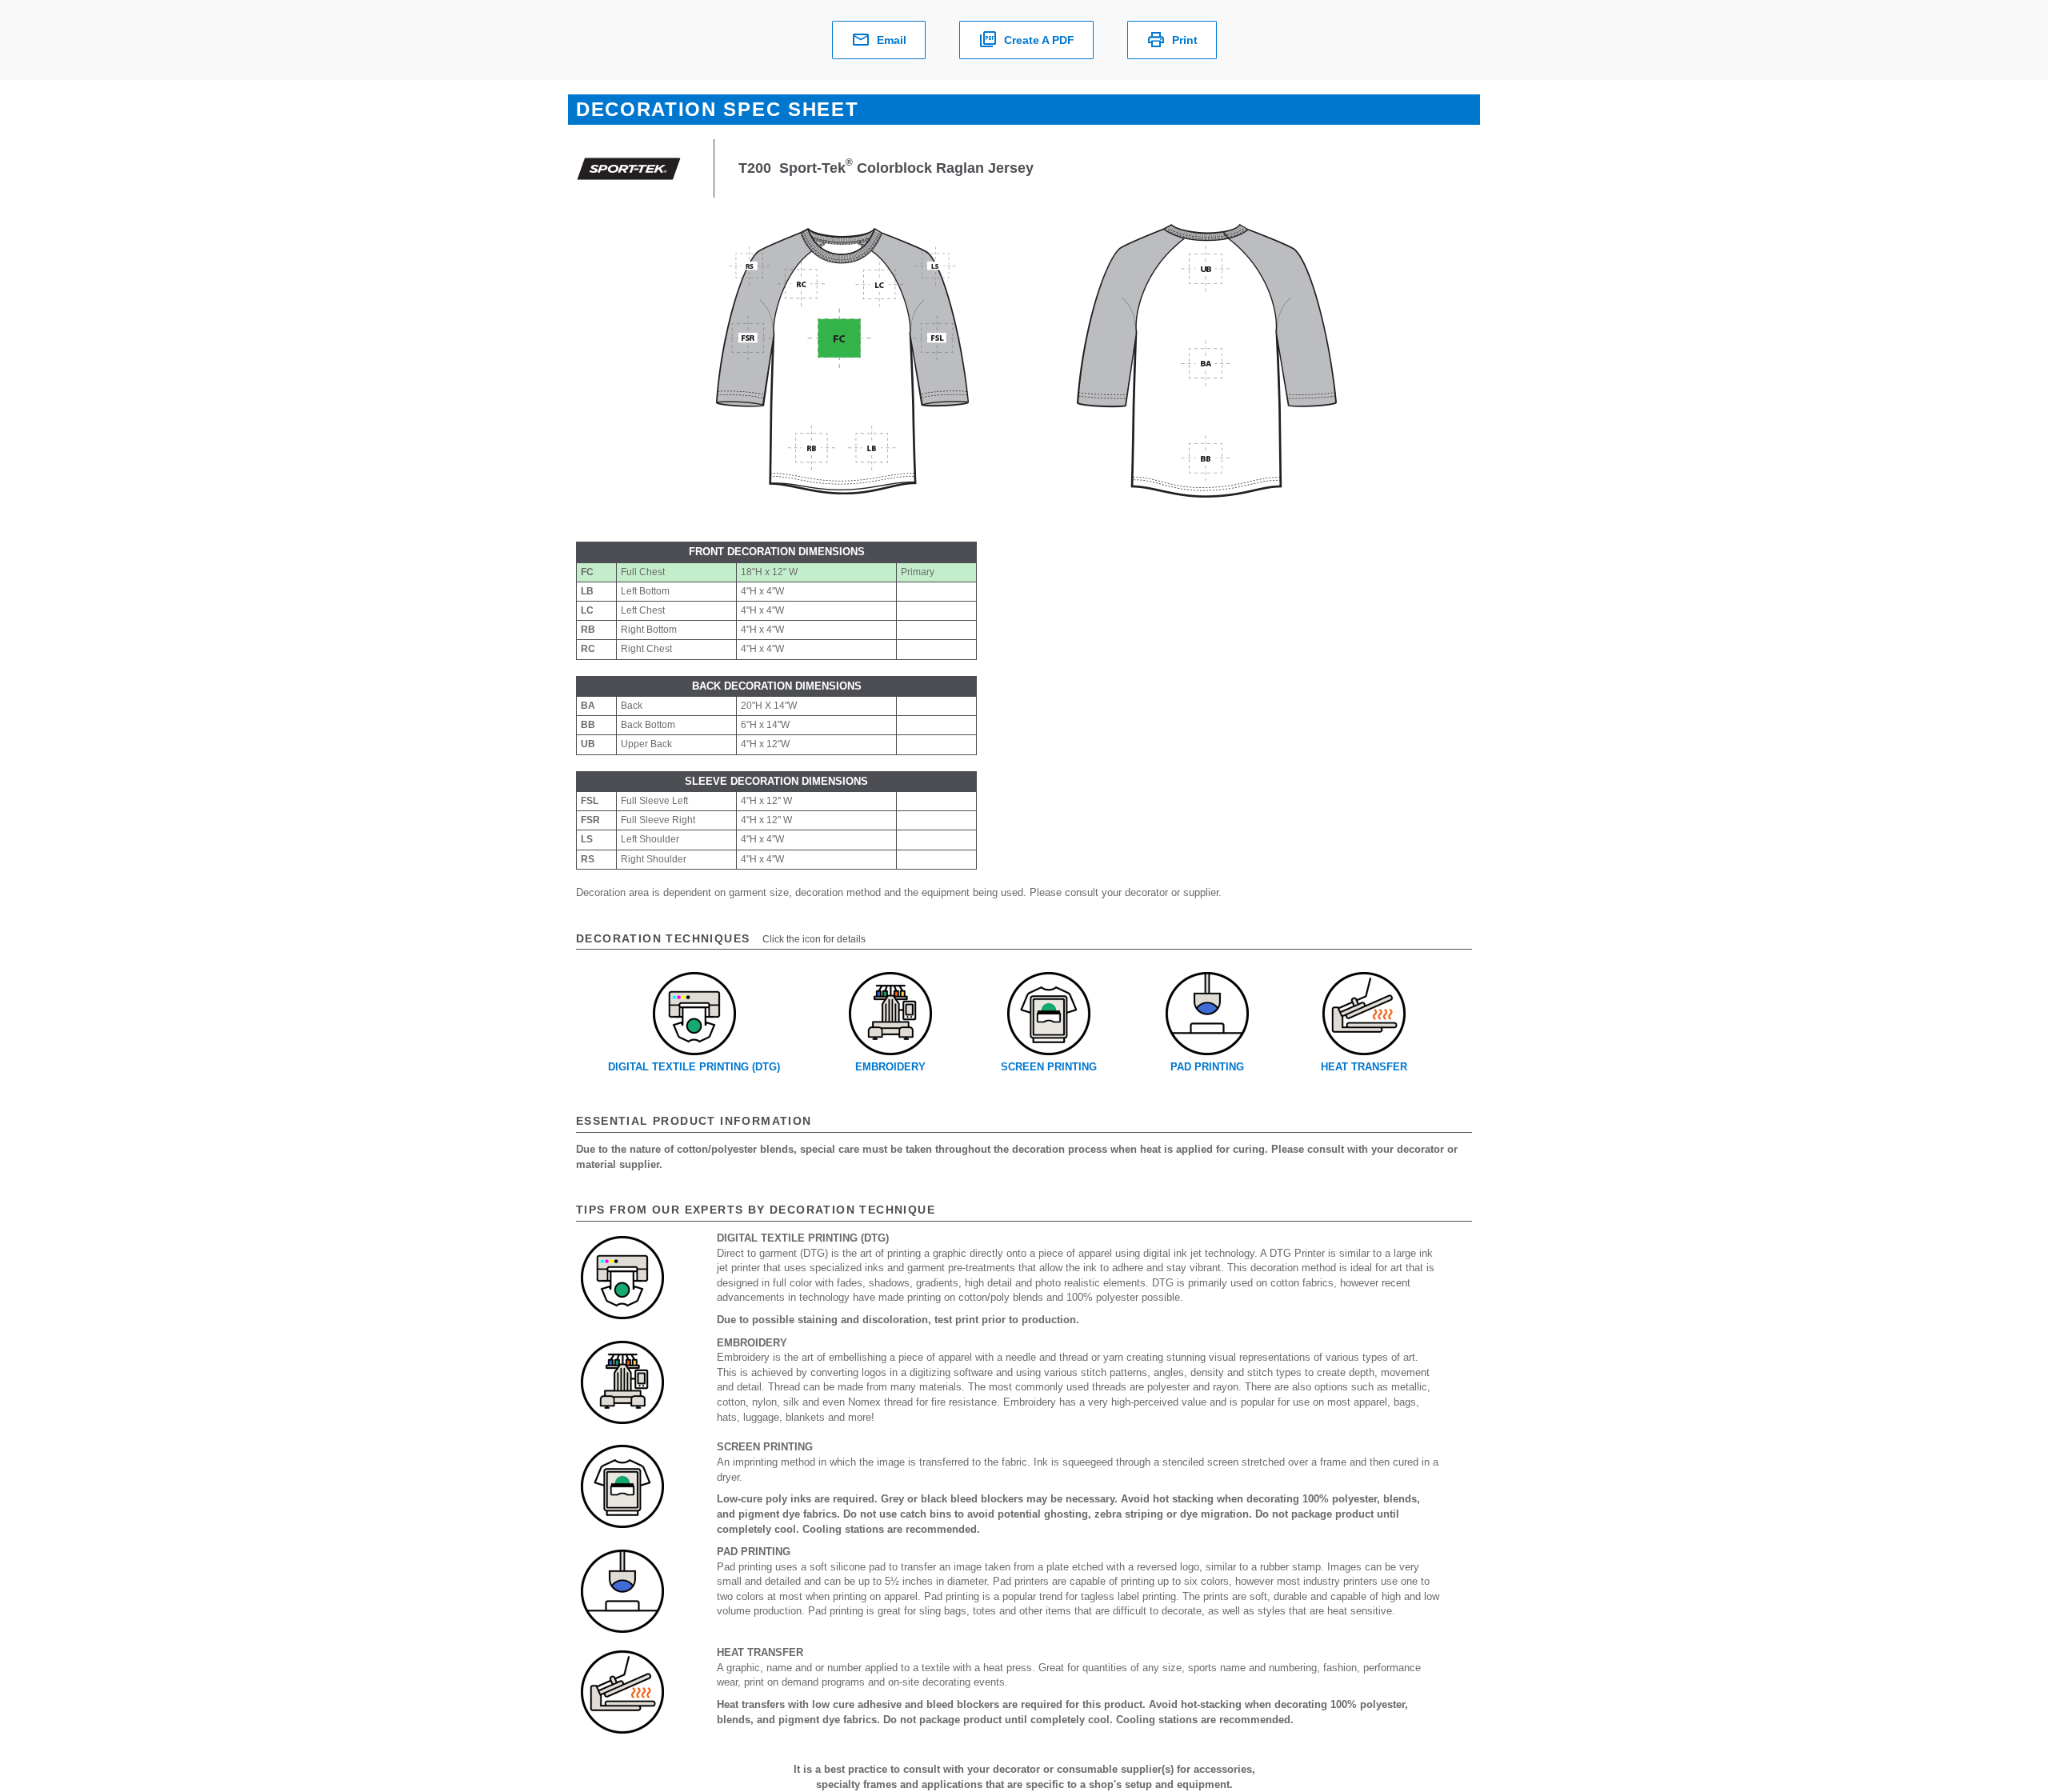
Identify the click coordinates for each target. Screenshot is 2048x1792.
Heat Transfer (1364, 1067)
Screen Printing (1049, 1067)
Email (892, 40)
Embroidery (890, 1067)
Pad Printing (1207, 1067)
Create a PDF (1039, 40)
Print (1185, 40)
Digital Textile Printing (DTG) (694, 1067)
